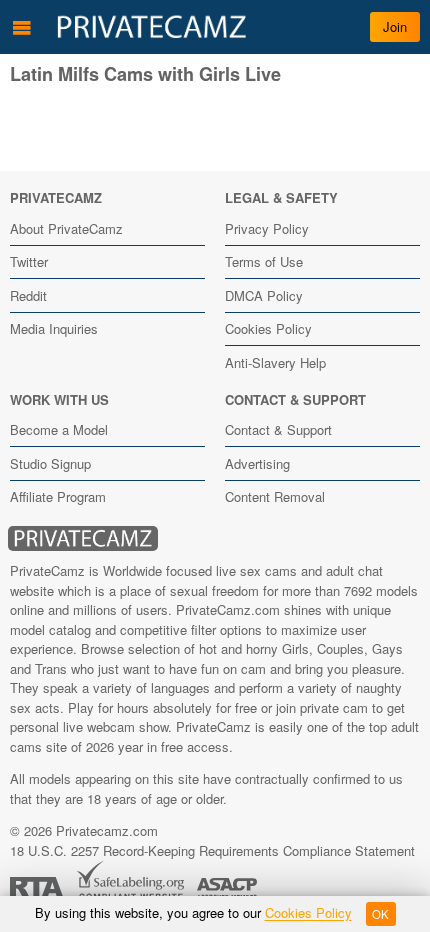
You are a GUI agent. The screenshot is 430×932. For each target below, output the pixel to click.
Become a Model (59, 429)
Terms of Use (264, 261)
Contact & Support (278, 429)
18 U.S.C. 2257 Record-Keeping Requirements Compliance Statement (212, 850)
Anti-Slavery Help (275, 362)
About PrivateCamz (66, 228)
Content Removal (275, 496)
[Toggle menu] (22, 27)
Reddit (28, 295)
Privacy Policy (267, 228)
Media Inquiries (54, 328)
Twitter (29, 261)
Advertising (257, 463)
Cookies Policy (268, 328)
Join (395, 26)
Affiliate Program (58, 496)
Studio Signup (50, 463)
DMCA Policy (264, 295)
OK (380, 914)
